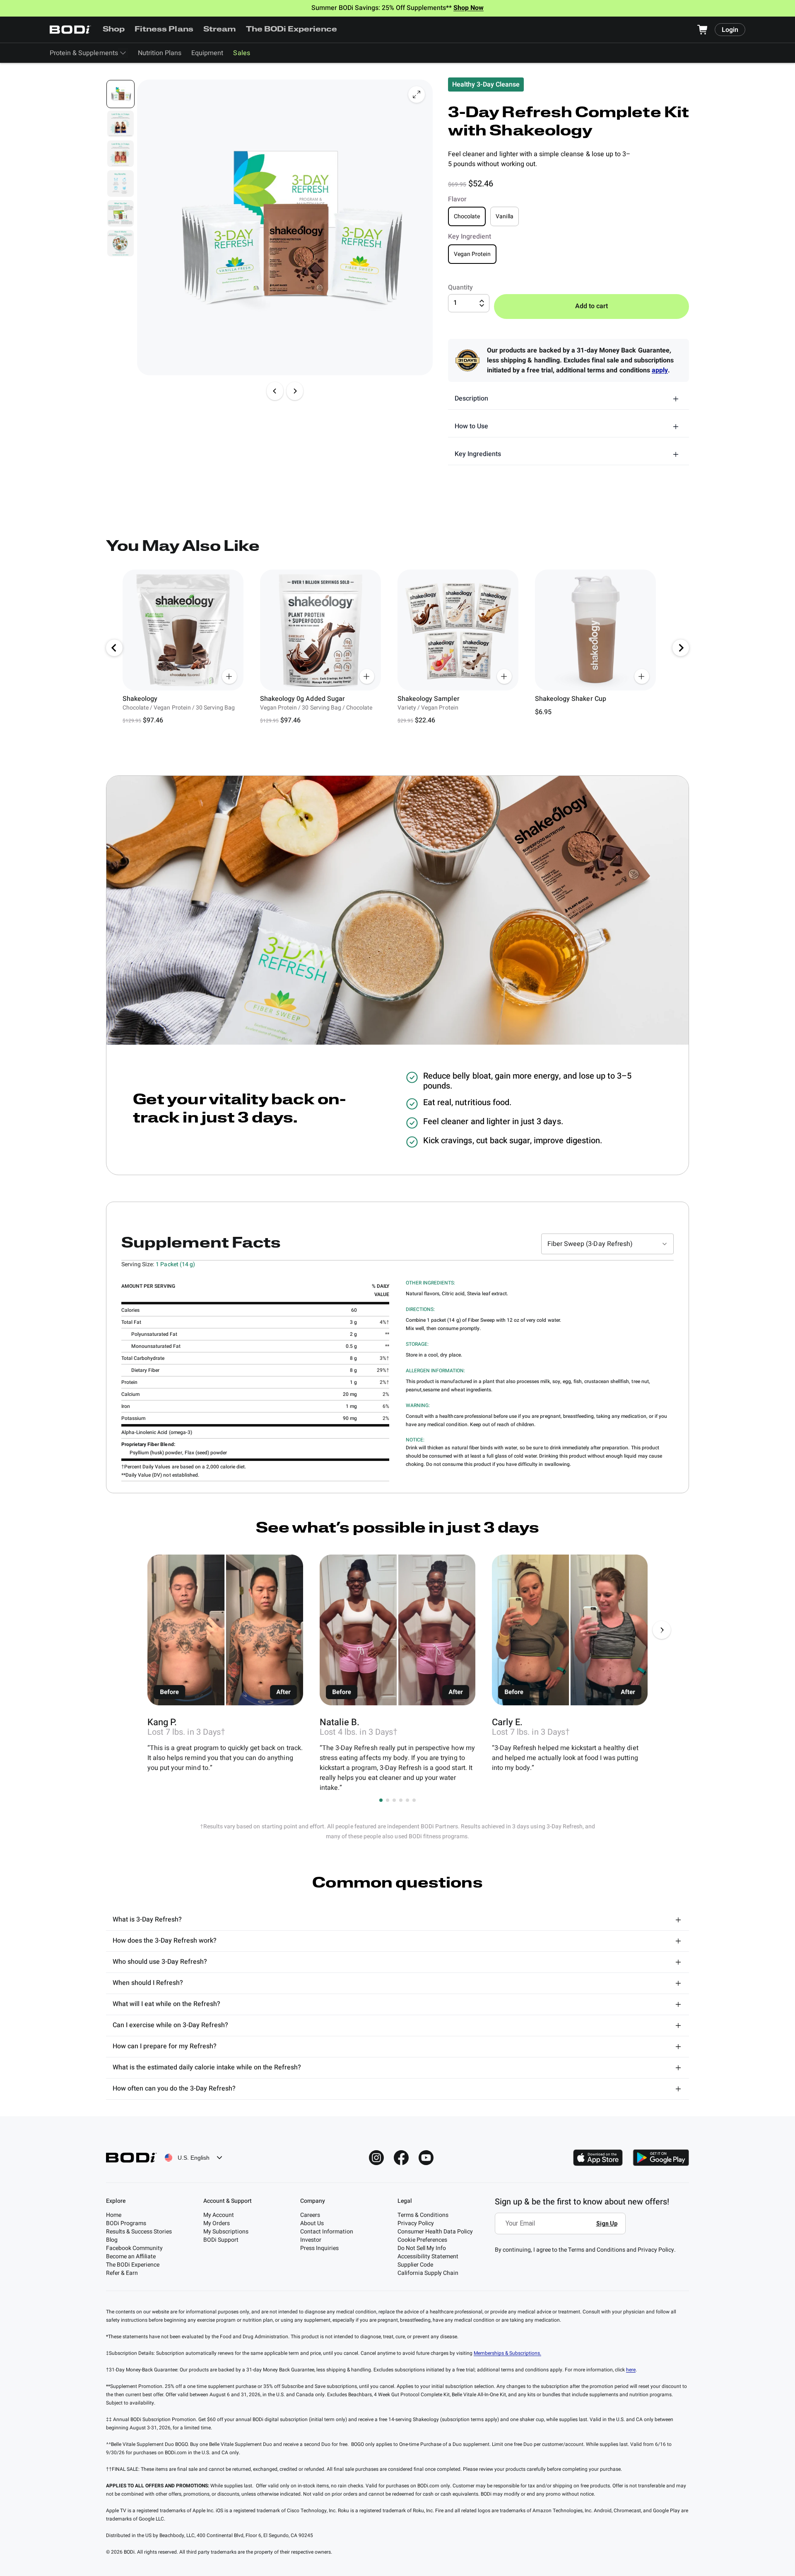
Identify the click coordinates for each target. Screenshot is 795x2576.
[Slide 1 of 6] (120, 94)
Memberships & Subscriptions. (507, 2353)
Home (114, 2215)
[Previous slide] (275, 391)
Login (730, 30)
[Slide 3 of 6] (120, 154)
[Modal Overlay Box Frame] (563, 2229)
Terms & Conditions (423, 2215)
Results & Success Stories (139, 2232)
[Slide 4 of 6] (120, 183)
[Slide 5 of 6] (120, 213)
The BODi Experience (292, 30)
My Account (219, 2215)
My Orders (217, 2223)
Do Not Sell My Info (422, 2248)
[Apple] (598, 2158)
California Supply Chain (428, 2273)
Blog (112, 2240)
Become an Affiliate (131, 2256)
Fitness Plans (164, 30)
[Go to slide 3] (394, 1800)
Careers (310, 2215)
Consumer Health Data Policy (435, 2232)
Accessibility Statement (428, 2256)
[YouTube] (426, 2158)
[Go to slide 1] (381, 1800)
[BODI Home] (70, 30)
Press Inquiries (319, 2248)
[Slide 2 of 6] (120, 124)
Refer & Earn (122, 2273)
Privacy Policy (416, 2223)
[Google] (661, 2158)
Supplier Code (415, 2265)
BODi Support (221, 2240)
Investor (311, 2240)
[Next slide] (295, 391)
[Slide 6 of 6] (120, 243)
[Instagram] (376, 2158)
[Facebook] (401, 2158)
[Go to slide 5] (407, 1800)
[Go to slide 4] (401, 1800)
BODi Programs (126, 2223)
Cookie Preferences (422, 2240)
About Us (312, 2223)
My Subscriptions (226, 2232)
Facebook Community (134, 2248)
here (631, 2370)
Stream (220, 30)
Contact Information (327, 2232)
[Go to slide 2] (388, 1800)
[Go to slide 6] (414, 1800)
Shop (114, 30)
